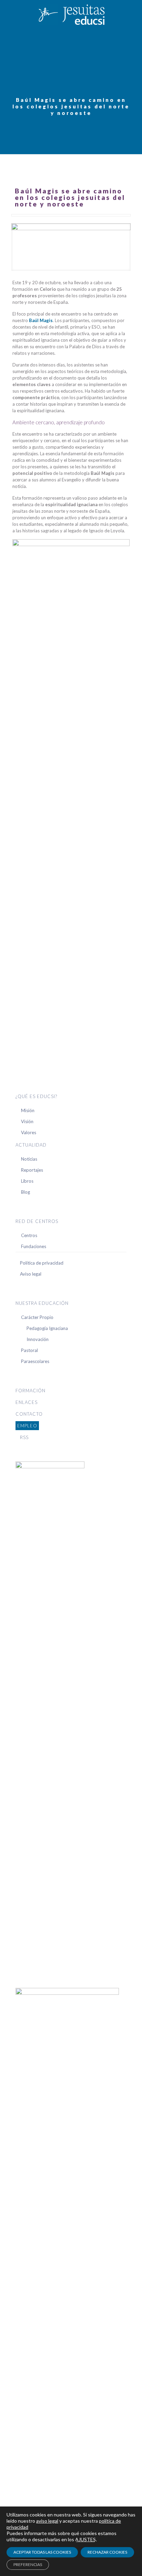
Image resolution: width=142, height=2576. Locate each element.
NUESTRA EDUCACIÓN (42, 1303)
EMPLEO (27, 1426)
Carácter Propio (37, 1317)
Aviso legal (31, 1274)
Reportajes (32, 1170)
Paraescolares (35, 1361)
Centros (29, 1235)
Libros (27, 1181)
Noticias (29, 1159)
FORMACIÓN (31, 1391)
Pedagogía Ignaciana (47, 1328)
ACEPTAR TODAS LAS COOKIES (42, 2552)
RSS (24, 1437)
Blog (26, 1192)
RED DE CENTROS (37, 1221)
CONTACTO (29, 1414)
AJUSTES (85, 2539)
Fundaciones (34, 1246)
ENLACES (27, 1402)
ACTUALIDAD (31, 1145)
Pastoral (29, 1350)
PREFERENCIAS (28, 2564)
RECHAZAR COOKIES (107, 2552)
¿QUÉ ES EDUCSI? (36, 1096)
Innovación (38, 1339)
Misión (28, 1110)
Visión (27, 1121)
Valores (29, 1132)
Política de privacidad (42, 1263)
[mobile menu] (133, 14)
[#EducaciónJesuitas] (71, 14)
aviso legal (47, 2521)
